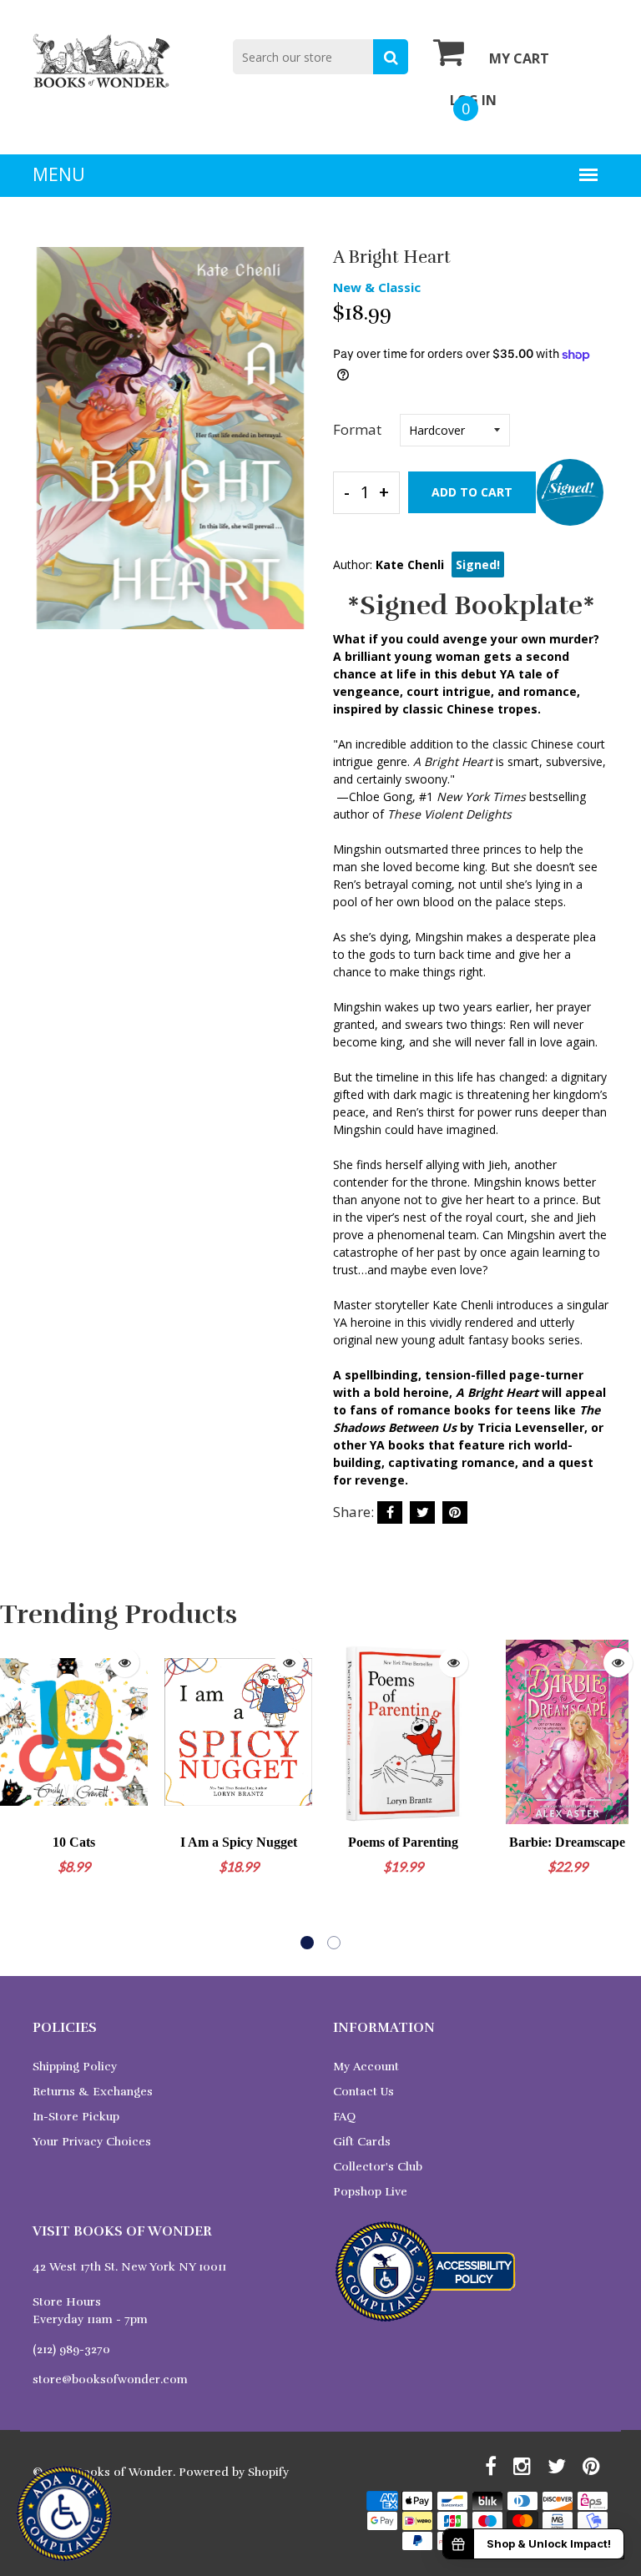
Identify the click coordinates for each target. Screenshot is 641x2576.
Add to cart (472, 492)
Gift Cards (362, 2142)
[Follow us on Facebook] (390, 1512)
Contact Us (363, 2092)
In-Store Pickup (76, 2117)
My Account (366, 2067)
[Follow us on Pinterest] (455, 1512)
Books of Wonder (124, 2472)
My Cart (519, 58)
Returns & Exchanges (93, 2092)
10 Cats (74, 1842)
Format (357, 429)
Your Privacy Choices (92, 2142)
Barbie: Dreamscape (567, 1842)
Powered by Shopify (234, 2472)
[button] (307, 1943)
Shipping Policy (75, 2067)
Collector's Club (378, 2167)
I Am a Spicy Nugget (239, 1842)
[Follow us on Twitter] (422, 1512)
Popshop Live (370, 2192)
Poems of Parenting (403, 1842)
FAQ (344, 2117)
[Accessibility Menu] (64, 2513)
